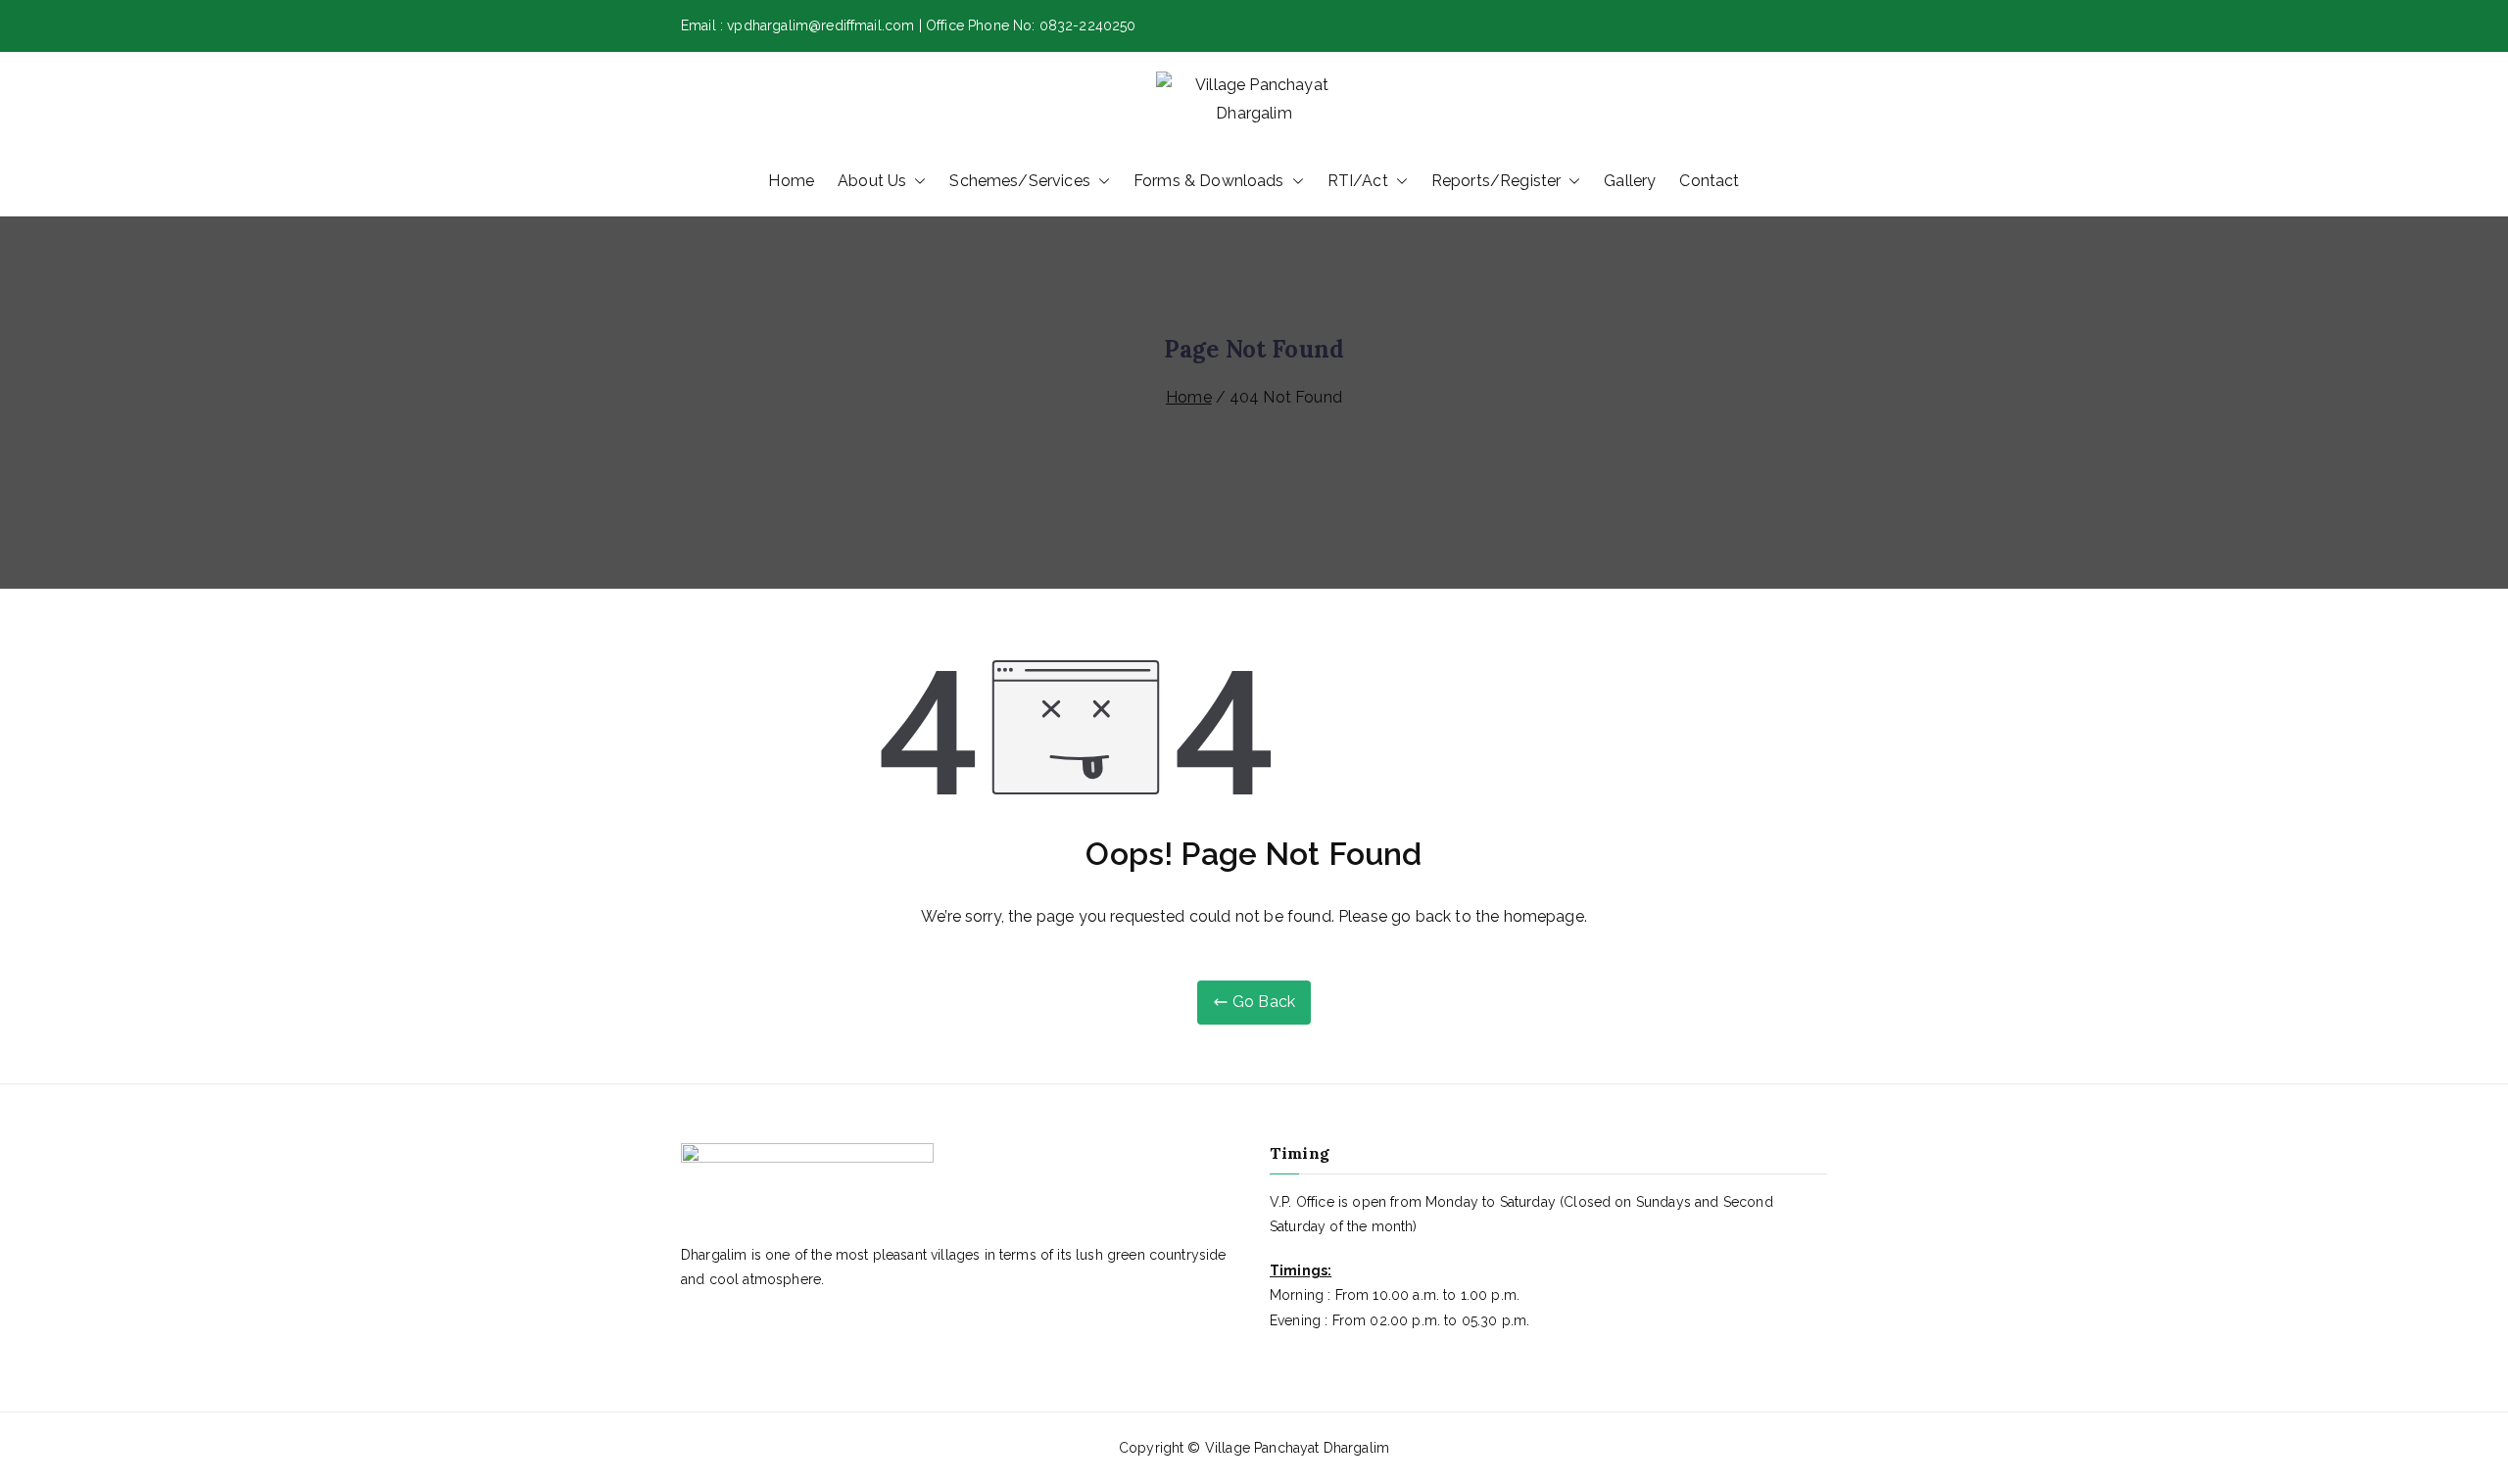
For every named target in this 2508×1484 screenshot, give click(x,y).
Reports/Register (1496, 181)
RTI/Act (1358, 181)
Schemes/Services (1020, 181)
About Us (872, 181)
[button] (916, 182)
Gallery (1630, 181)
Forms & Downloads (1209, 181)
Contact (1709, 181)
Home (791, 181)
